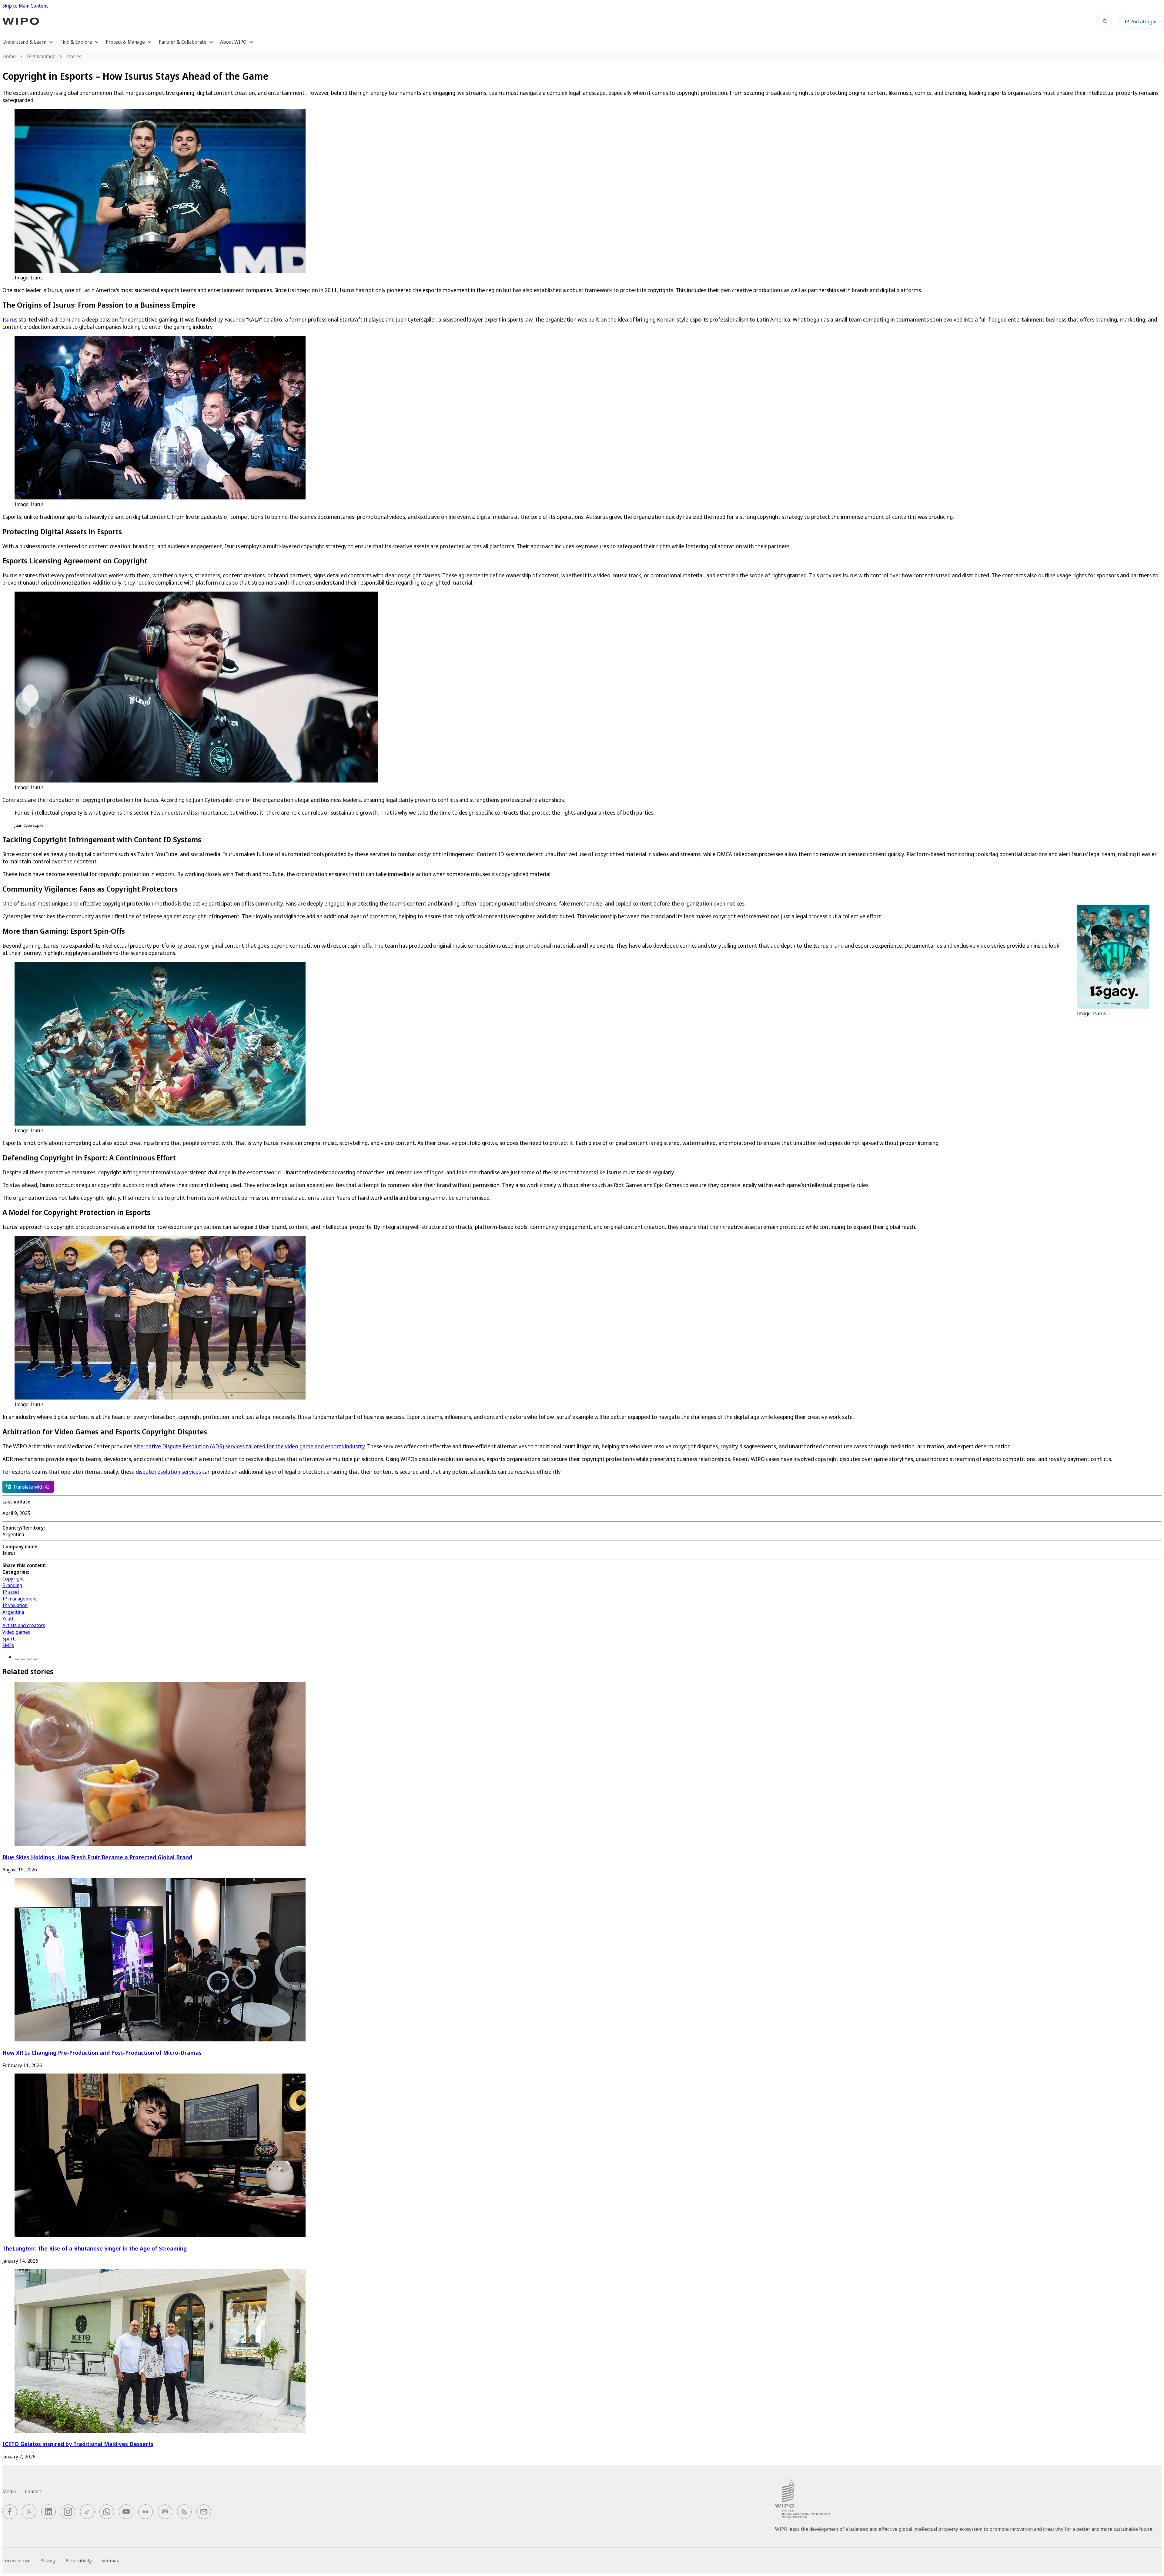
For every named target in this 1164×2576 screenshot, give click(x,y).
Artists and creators (24, 1625)
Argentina (13, 1612)
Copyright (13, 1579)
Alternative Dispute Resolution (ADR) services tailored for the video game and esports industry (249, 1446)
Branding (12, 1585)
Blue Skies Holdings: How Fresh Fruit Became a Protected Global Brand (97, 1857)
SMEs (8, 1645)
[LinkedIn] (29, 1659)
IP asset (11, 1592)
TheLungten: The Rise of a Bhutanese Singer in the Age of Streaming (95, 2248)
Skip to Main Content (25, 6)
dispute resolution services (168, 1472)
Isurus (10, 319)
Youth (8, 1619)
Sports (10, 1639)
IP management (20, 1599)
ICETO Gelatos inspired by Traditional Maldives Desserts (78, 2444)
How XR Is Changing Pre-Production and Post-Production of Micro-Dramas (102, 2052)
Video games (16, 1632)
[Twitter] (23, 1659)
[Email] (35, 1659)
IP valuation (15, 1605)
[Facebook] (17, 1659)
